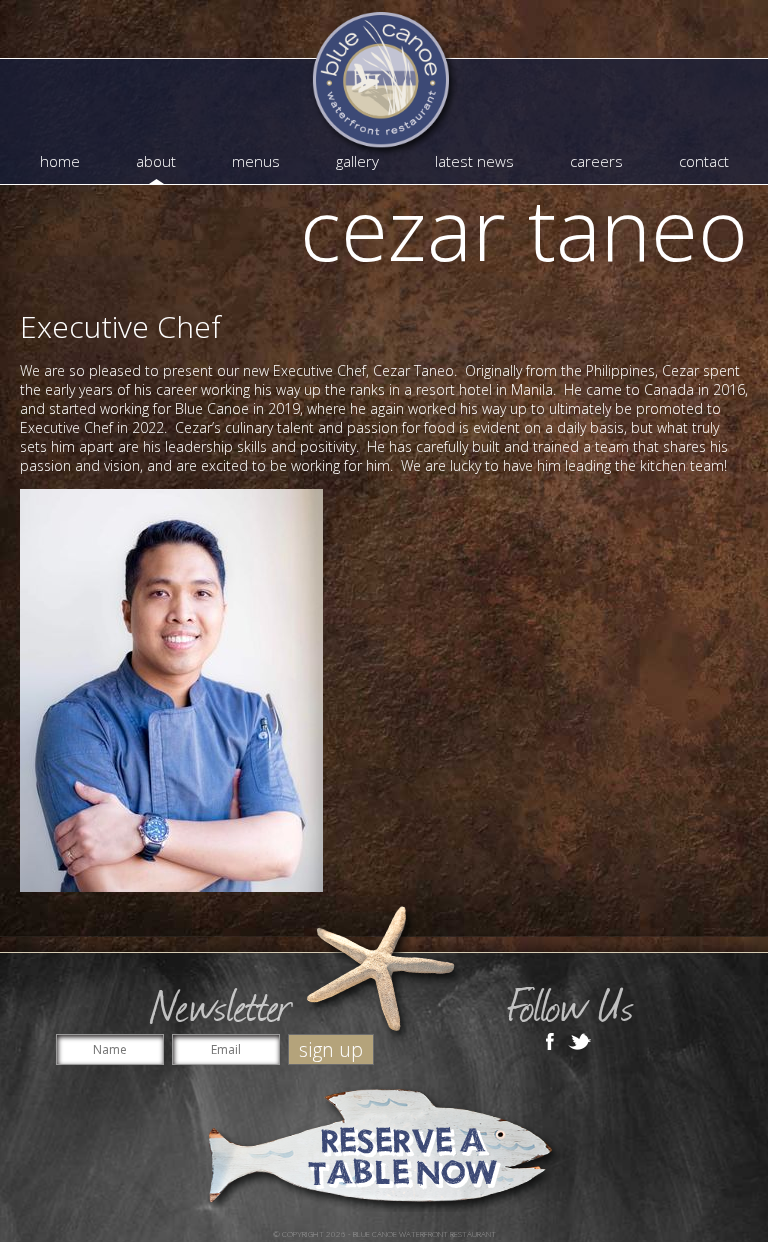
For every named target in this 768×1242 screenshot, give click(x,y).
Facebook (550, 1040)
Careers (596, 161)
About (156, 161)
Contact (704, 161)
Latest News (474, 161)
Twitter (580, 1040)
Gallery (357, 161)
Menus (256, 161)
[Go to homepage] (384, 85)
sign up (331, 1049)
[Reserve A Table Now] (384, 1148)
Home (60, 161)
